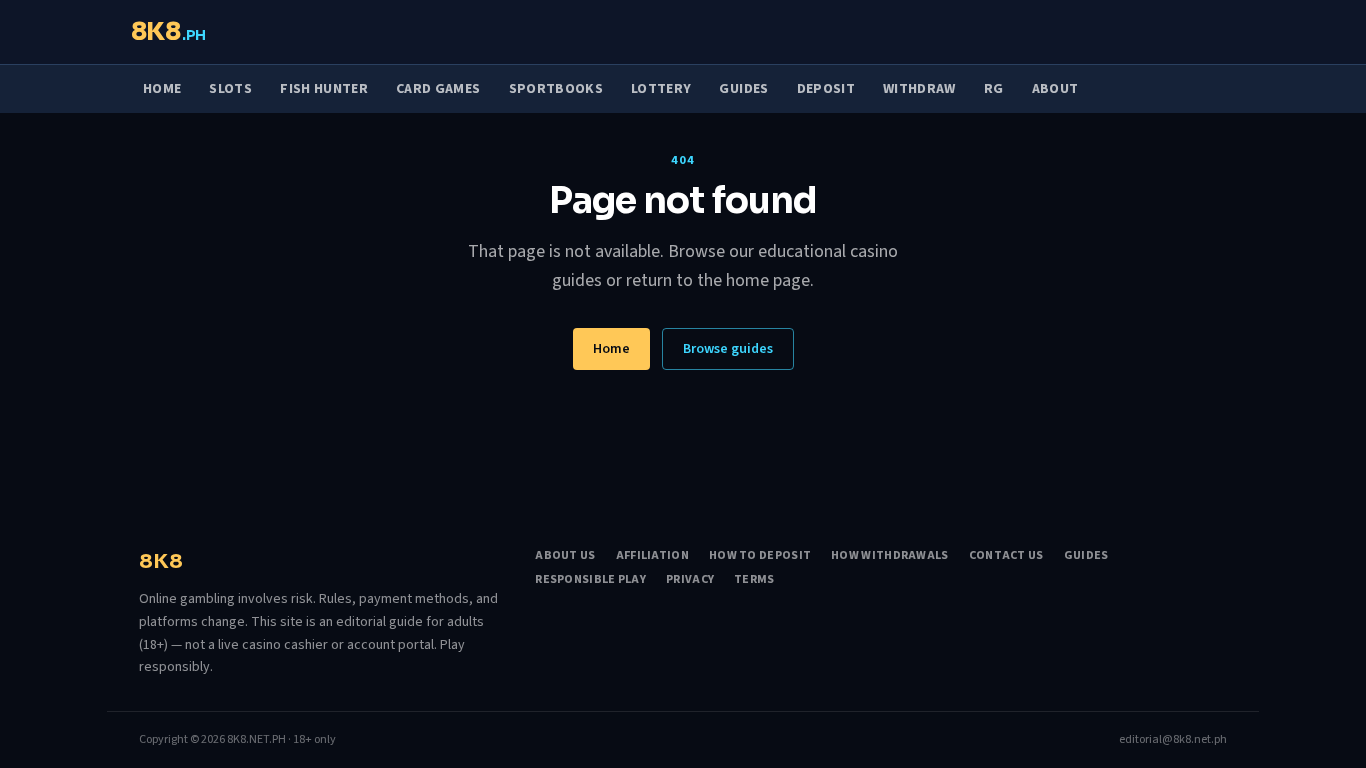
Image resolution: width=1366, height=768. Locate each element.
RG (994, 89)
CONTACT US (1006, 556)
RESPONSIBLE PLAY (590, 580)
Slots (230, 89)
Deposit (826, 89)
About (1055, 89)
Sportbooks (556, 89)
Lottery (661, 89)
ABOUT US (565, 556)
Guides (743, 89)
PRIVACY (690, 580)
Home (162, 89)
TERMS (754, 580)
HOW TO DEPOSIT (760, 556)
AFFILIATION (652, 556)
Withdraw (919, 89)
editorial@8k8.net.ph (1173, 740)
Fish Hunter (324, 89)
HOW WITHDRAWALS (890, 556)
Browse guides (728, 349)
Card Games (438, 89)
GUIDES (1086, 556)
